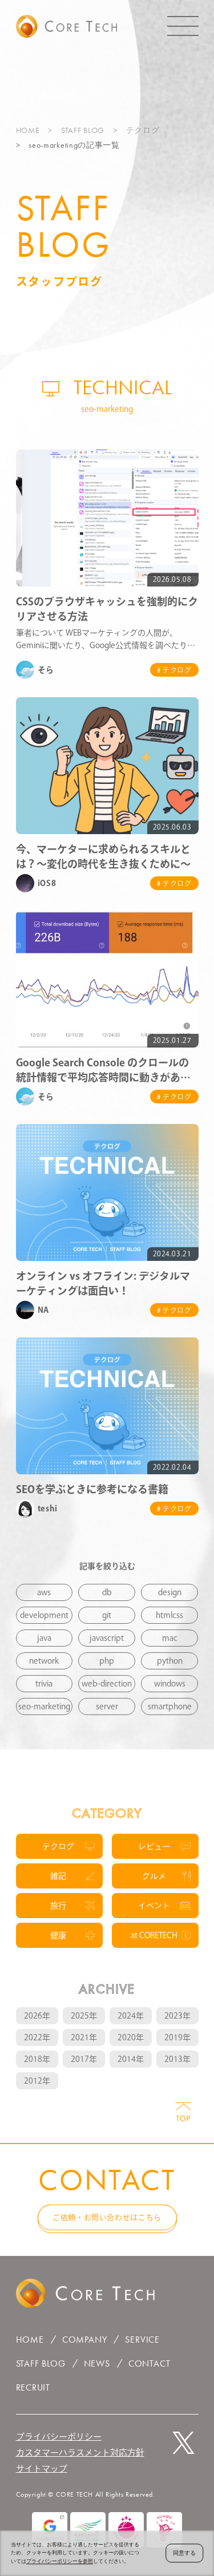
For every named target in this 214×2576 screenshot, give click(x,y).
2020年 (131, 2037)
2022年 (37, 2037)
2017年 (84, 2059)
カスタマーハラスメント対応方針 (80, 2452)
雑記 (58, 1876)
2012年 (37, 2081)
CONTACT (150, 2363)
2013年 (177, 2059)
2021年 (84, 2037)
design (170, 1592)
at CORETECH (154, 1935)
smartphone (170, 1706)
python (170, 1661)
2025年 (84, 2016)
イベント (154, 1906)
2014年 (131, 2059)
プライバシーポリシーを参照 (60, 2561)
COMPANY (85, 2340)
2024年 (131, 2016)
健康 (58, 1935)
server (107, 1706)
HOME (28, 130)
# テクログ (174, 670)
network (44, 1661)
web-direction (107, 1684)
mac (170, 1638)
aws (44, 1592)
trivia (44, 1684)
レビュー (154, 1846)
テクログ (143, 130)
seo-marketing (44, 1706)
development (44, 1615)
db (107, 1592)
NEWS (97, 2363)
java (44, 1638)
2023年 (177, 2016)
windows (170, 1684)
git (107, 1615)
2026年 (37, 2016)
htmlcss (169, 1615)
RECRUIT (33, 2387)
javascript (107, 1638)
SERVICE (142, 2340)
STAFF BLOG (83, 130)
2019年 (177, 2037)
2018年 (37, 2059)
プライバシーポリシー (59, 2437)
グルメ (154, 1876)
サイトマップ (42, 2468)
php (107, 1661)
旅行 (58, 1906)
